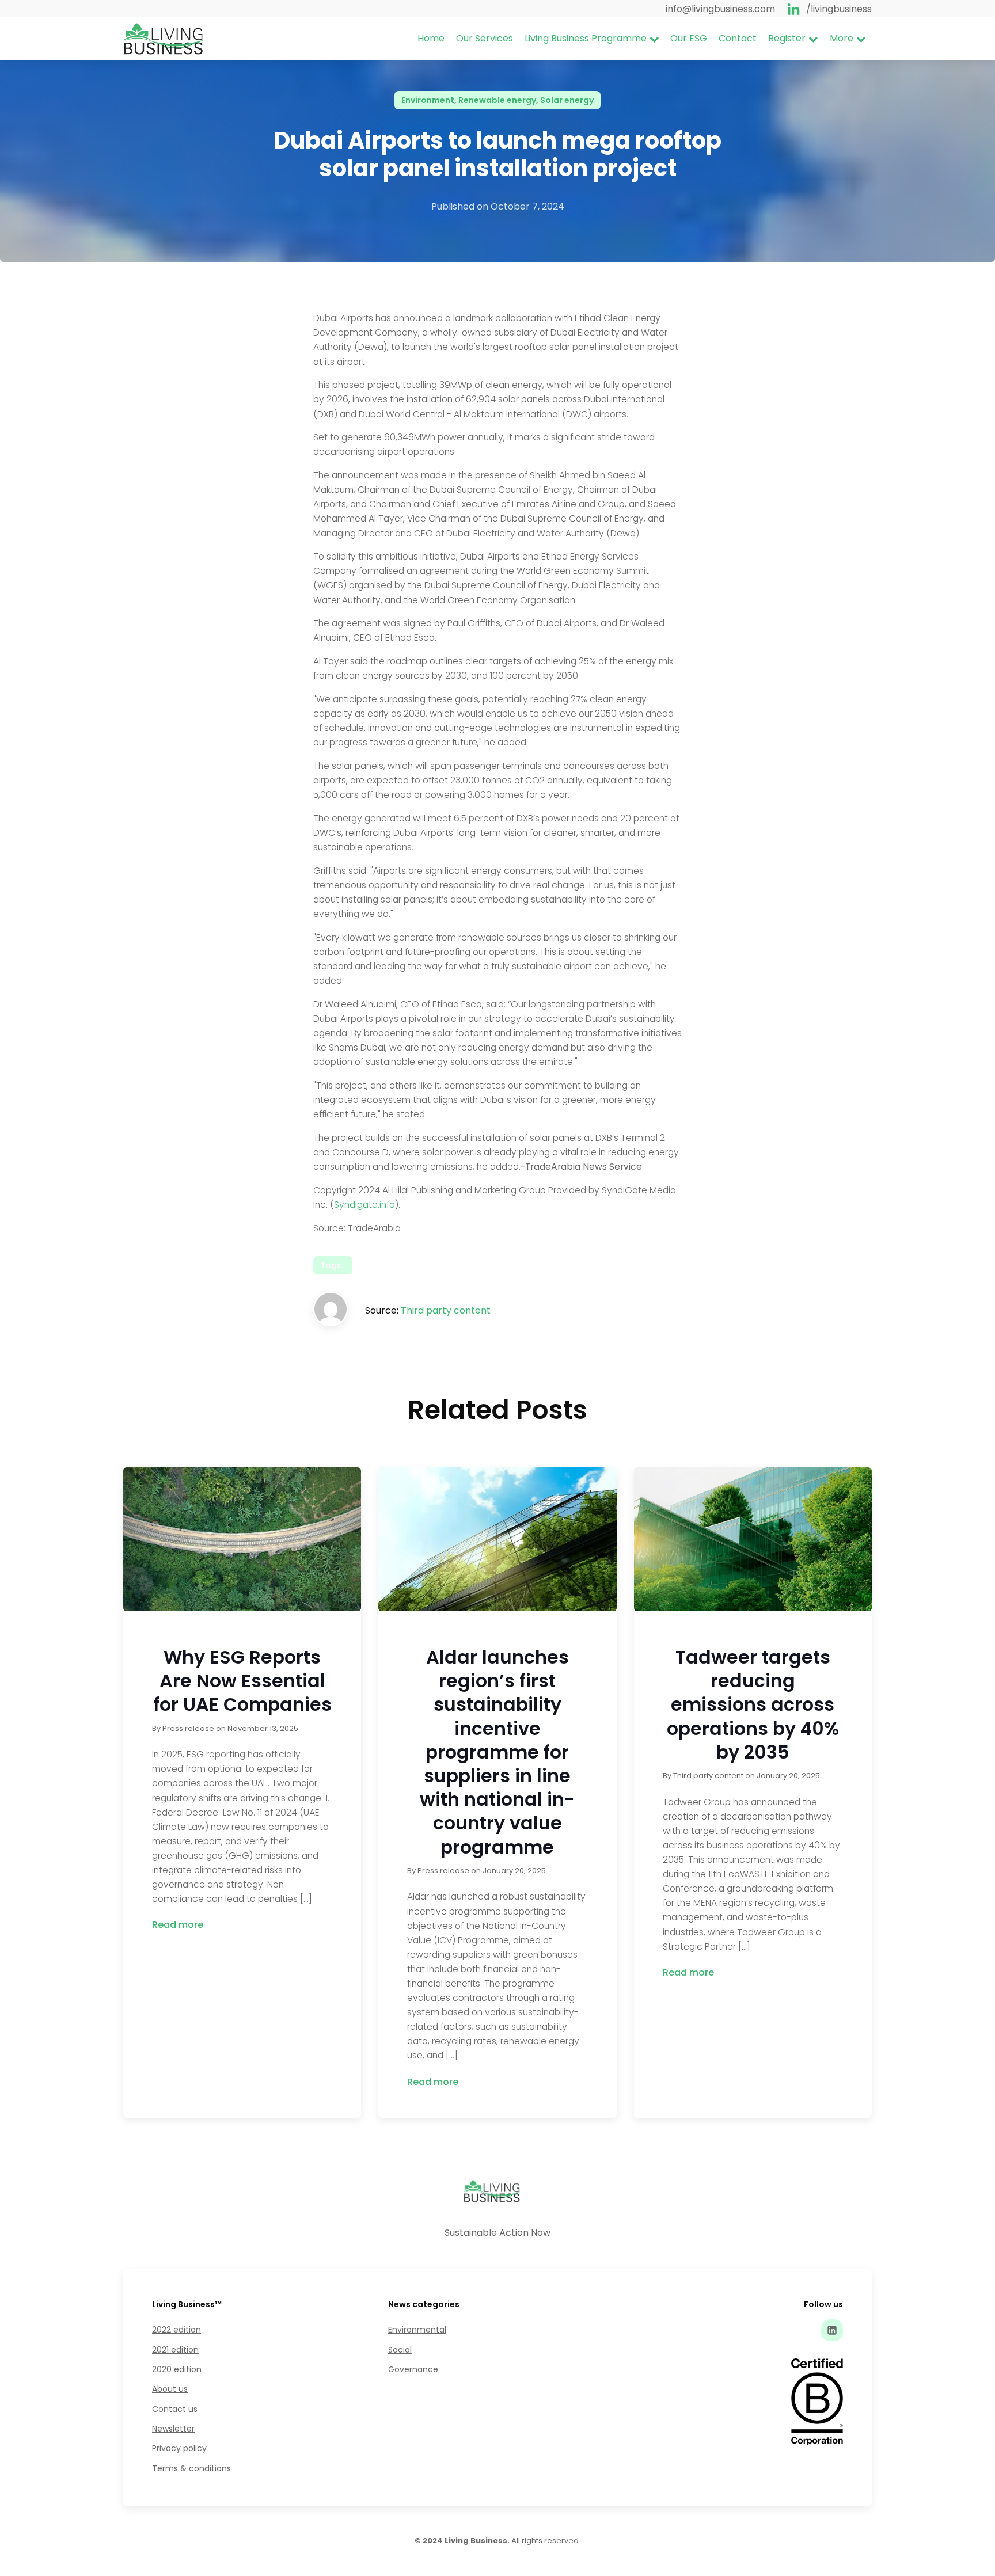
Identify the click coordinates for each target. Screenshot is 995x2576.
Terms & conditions (191, 2468)
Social (400, 2350)
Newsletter (173, 2429)
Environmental (417, 2330)
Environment (428, 100)
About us (170, 2389)
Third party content (446, 1310)
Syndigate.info (364, 1205)
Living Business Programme (586, 38)
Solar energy (567, 100)
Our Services (485, 38)
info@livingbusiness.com (720, 9)
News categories (424, 2304)
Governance (413, 2369)
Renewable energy (497, 100)
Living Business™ (187, 2304)
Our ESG (689, 38)
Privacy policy (179, 2448)
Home (431, 38)
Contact (738, 38)
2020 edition (177, 2369)
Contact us (175, 2409)
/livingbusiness (839, 9)
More (842, 38)
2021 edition (175, 2350)
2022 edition (176, 2330)
